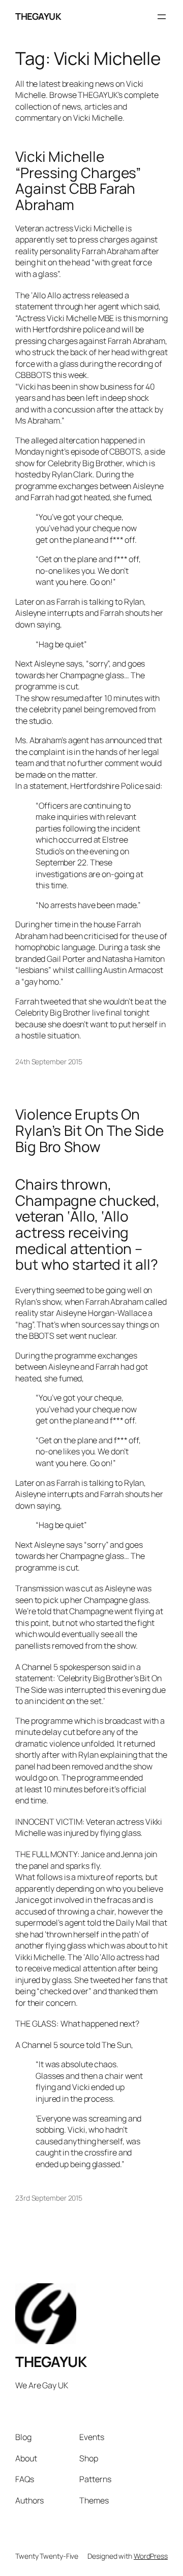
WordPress (151, 2556)
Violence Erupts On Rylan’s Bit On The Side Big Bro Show (89, 1130)
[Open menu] (162, 17)
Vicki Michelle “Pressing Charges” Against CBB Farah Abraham (78, 181)
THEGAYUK (38, 16)
